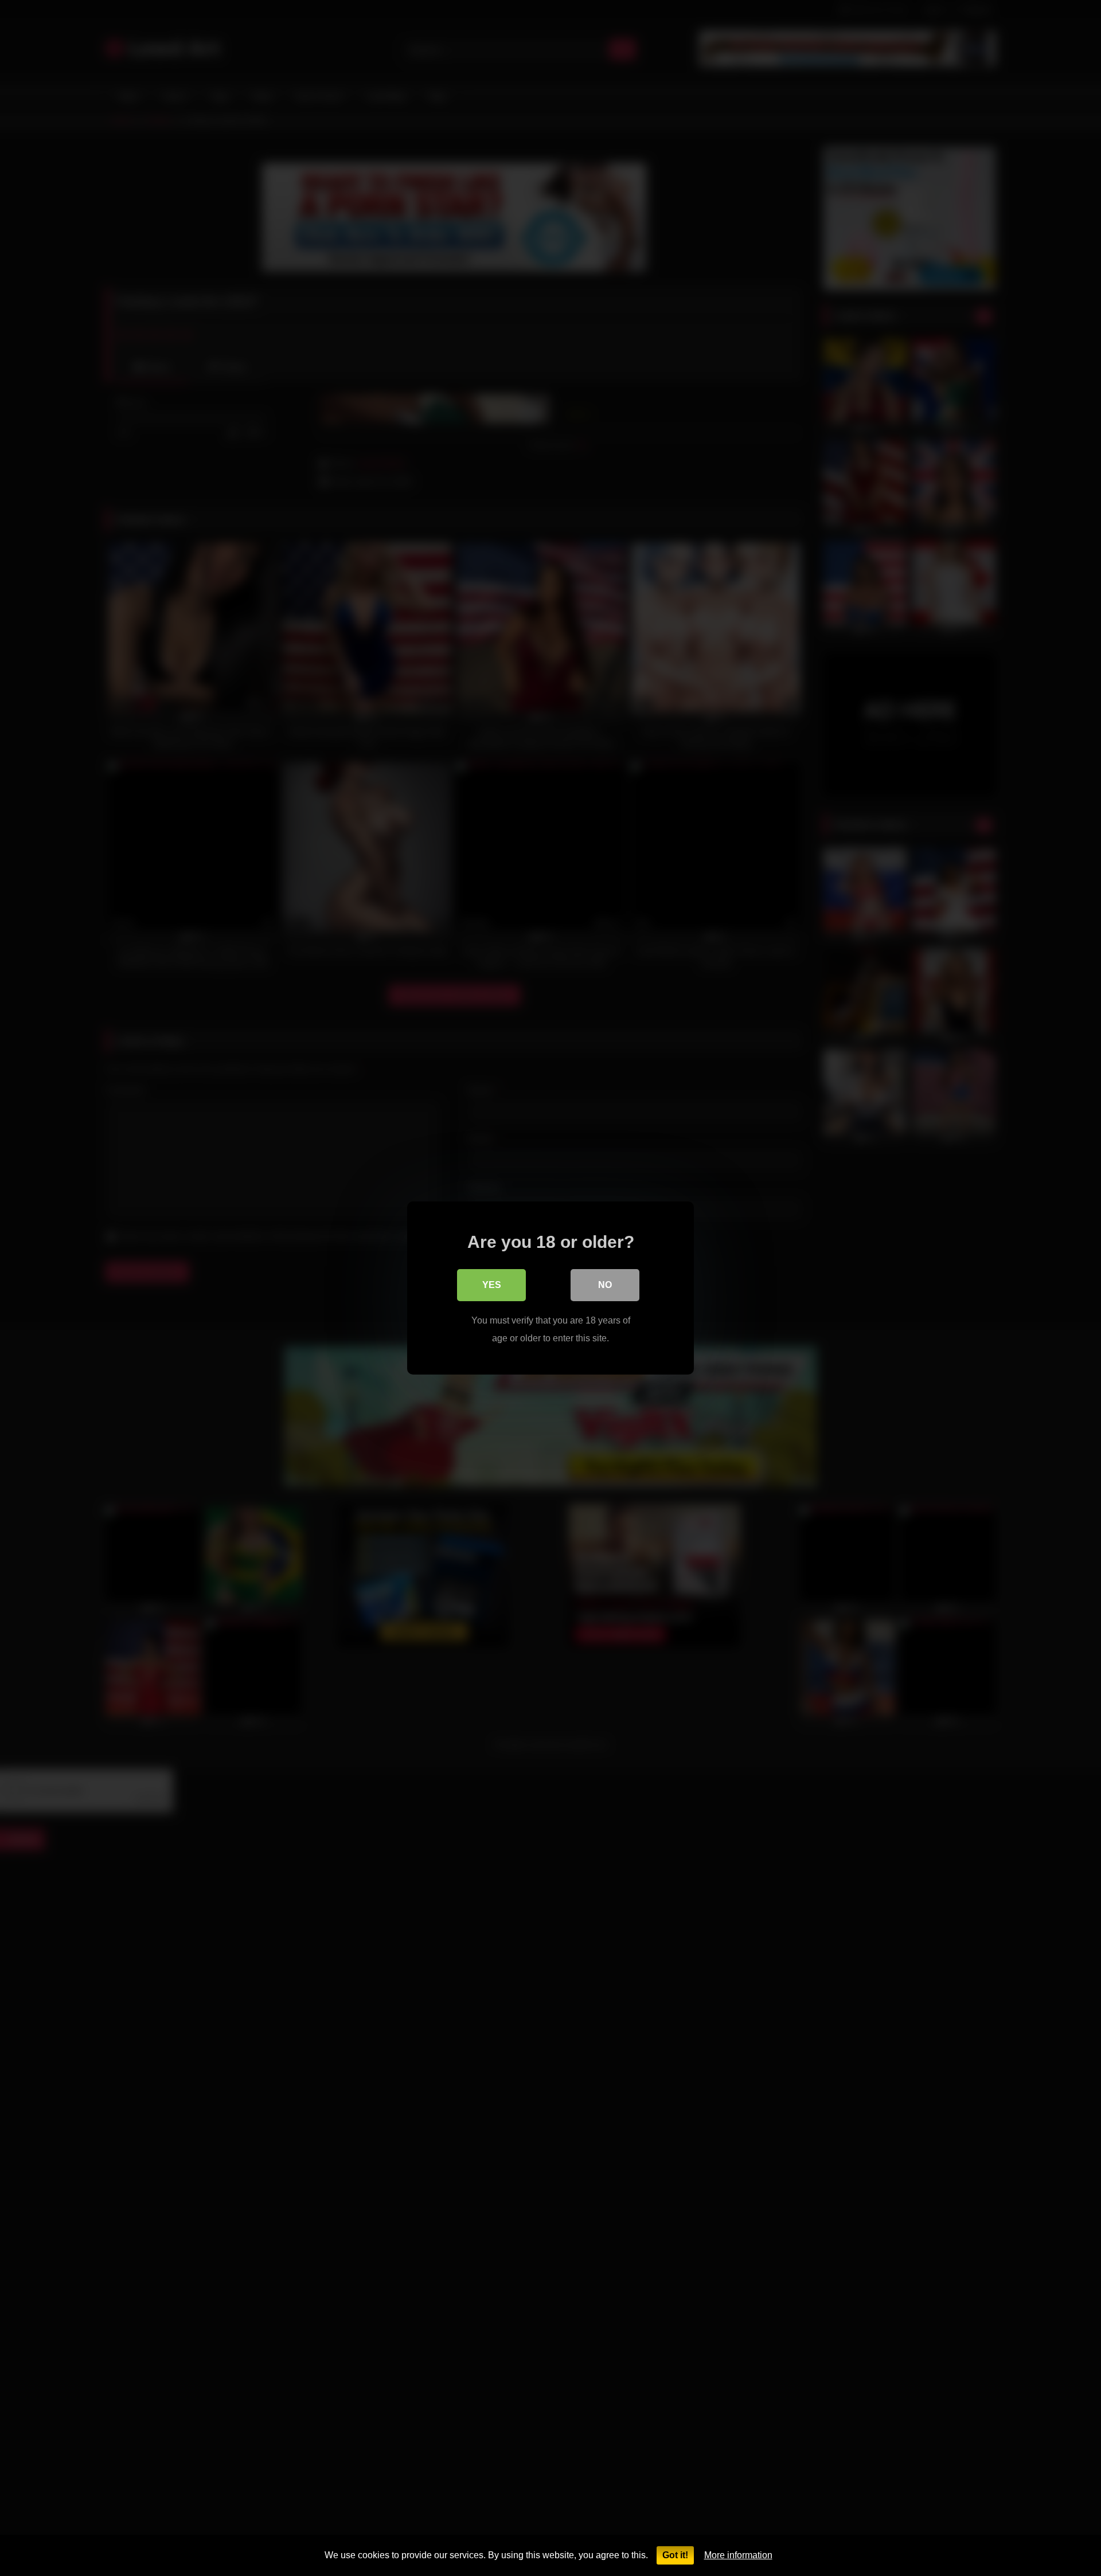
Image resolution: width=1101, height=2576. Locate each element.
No (605, 1285)
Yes (492, 1285)
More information (738, 2555)
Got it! (675, 2555)
